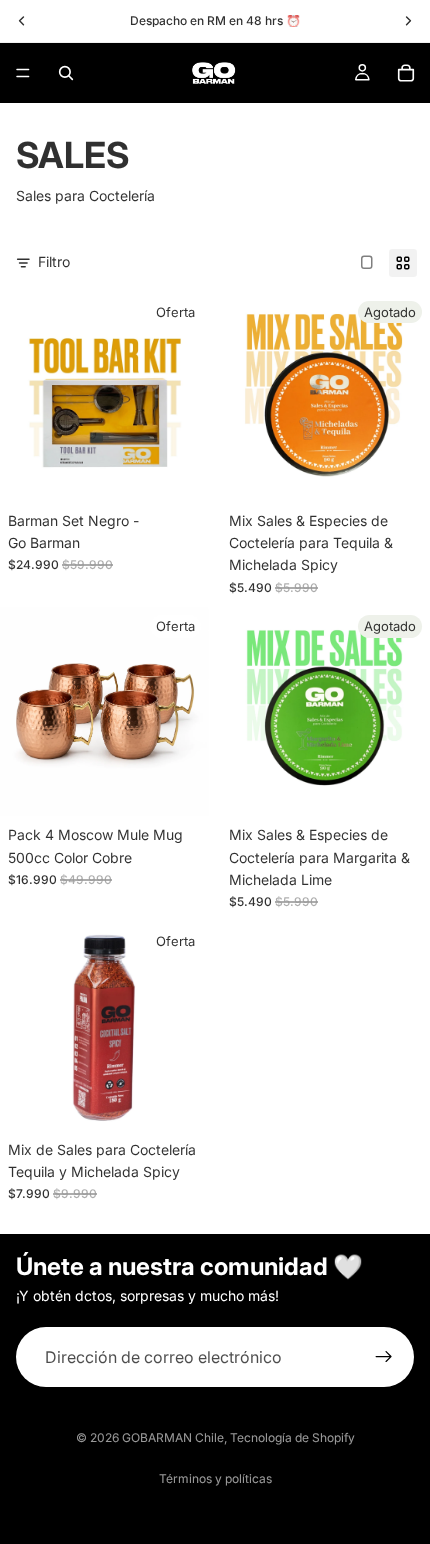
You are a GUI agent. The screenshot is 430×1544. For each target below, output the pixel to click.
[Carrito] (406, 73)
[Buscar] (66, 73)
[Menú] (23, 73)
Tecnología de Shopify (292, 1437)
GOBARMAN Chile (173, 1437)
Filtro (54, 261)
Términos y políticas (215, 1478)
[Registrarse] (384, 1357)
